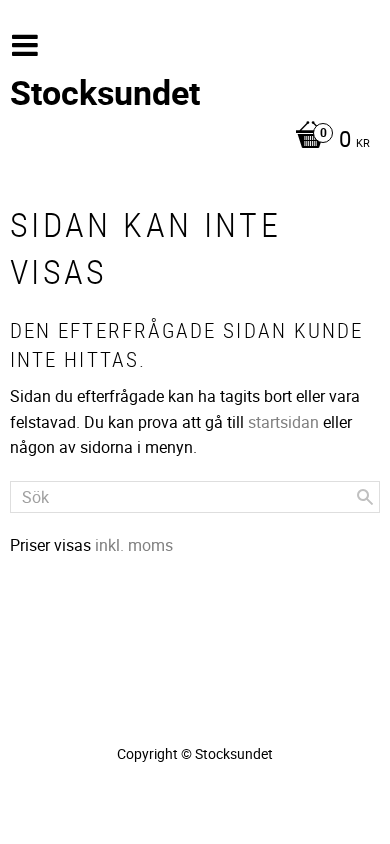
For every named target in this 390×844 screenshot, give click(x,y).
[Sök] (365, 497)
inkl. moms (134, 545)
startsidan (283, 422)
